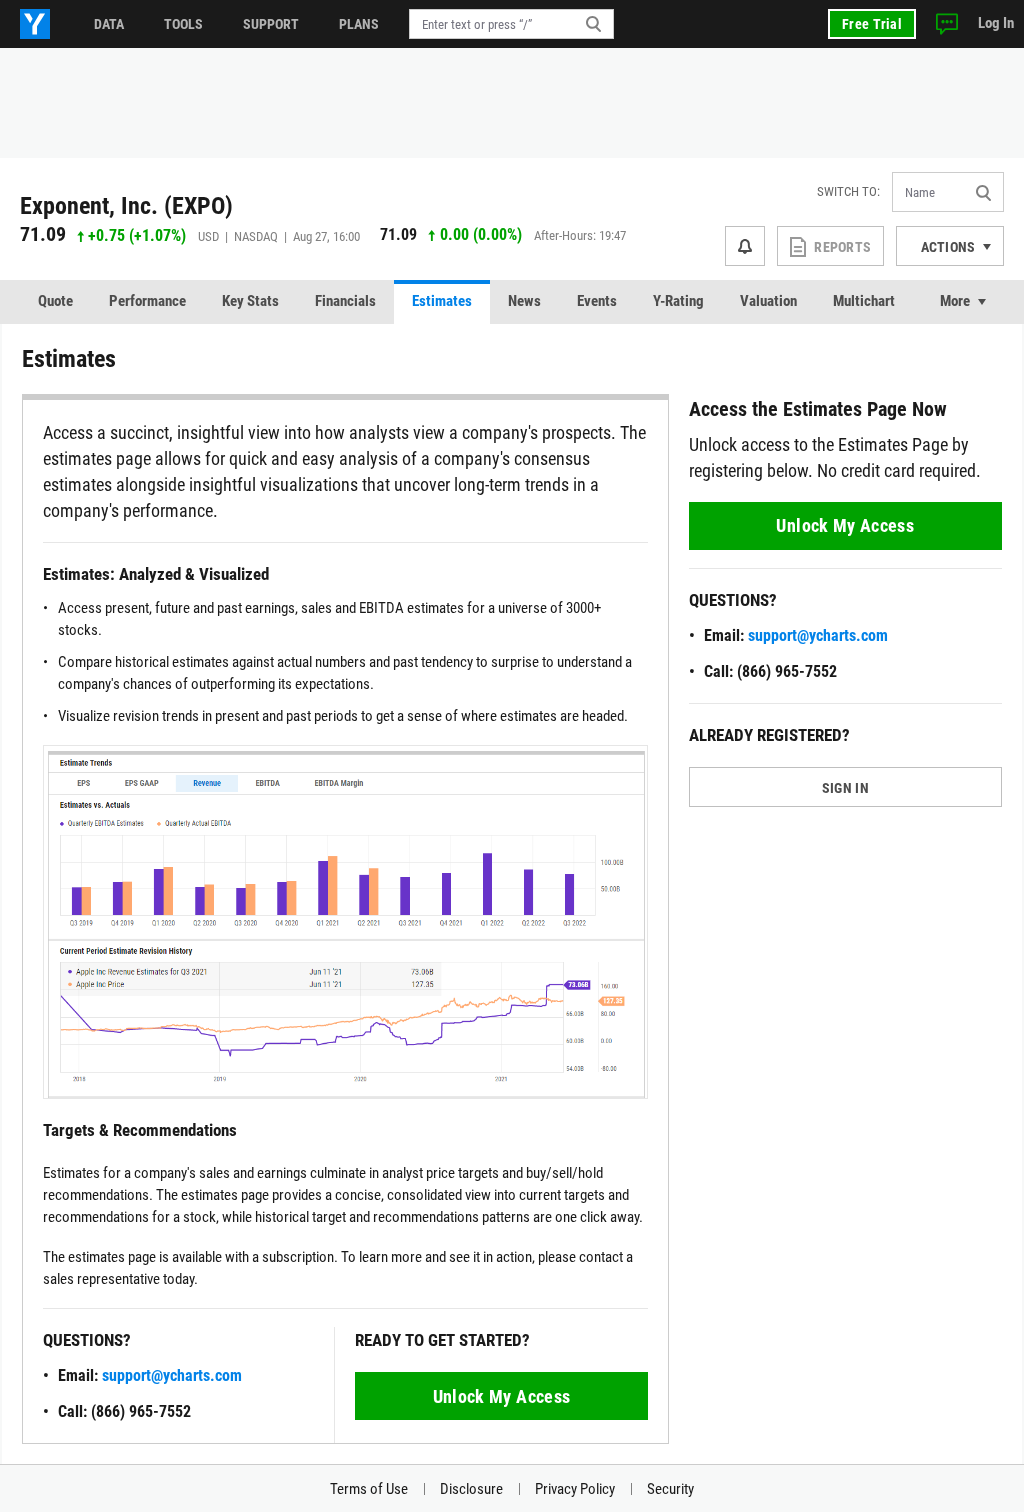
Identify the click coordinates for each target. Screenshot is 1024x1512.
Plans (359, 24)
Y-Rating (678, 301)
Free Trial (872, 24)
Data (109, 24)
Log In (996, 23)
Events (597, 301)
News (524, 301)
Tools (183, 24)
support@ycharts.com (172, 1375)
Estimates (442, 301)
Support (271, 24)
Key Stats (250, 301)
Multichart (864, 301)
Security (670, 1489)
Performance (147, 301)
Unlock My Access (502, 1396)
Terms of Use (369, 1489)
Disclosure (471, 1489)
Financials (345, 301)
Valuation (768, 301)
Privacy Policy (575, 1489)
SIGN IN (845, 788)
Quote (55, 301)
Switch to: (848, 191)
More (955, 301)
